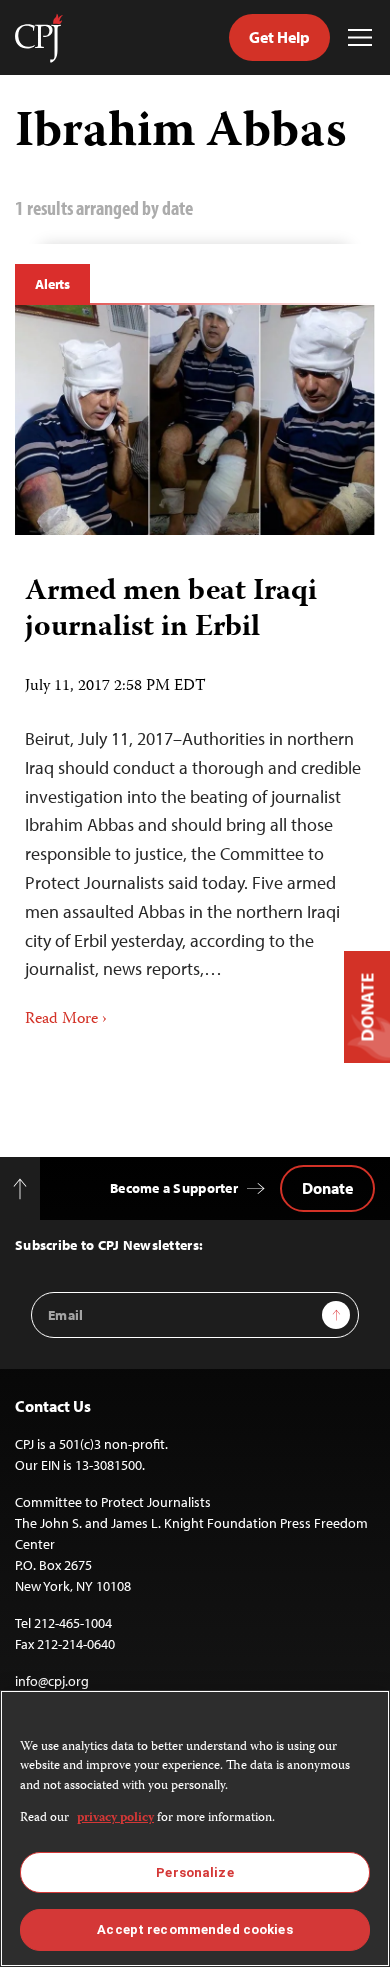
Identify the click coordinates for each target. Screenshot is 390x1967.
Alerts (52, 284)
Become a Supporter (174, 1188)
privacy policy (115, 1818)
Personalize (194, 1872)
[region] (195, 1828)
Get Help (279, 37)
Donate (327, 1188)
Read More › (66, 1020)
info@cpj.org (52, 1681)
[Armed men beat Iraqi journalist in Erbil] (195, 420)
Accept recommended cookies (194, 1929)
